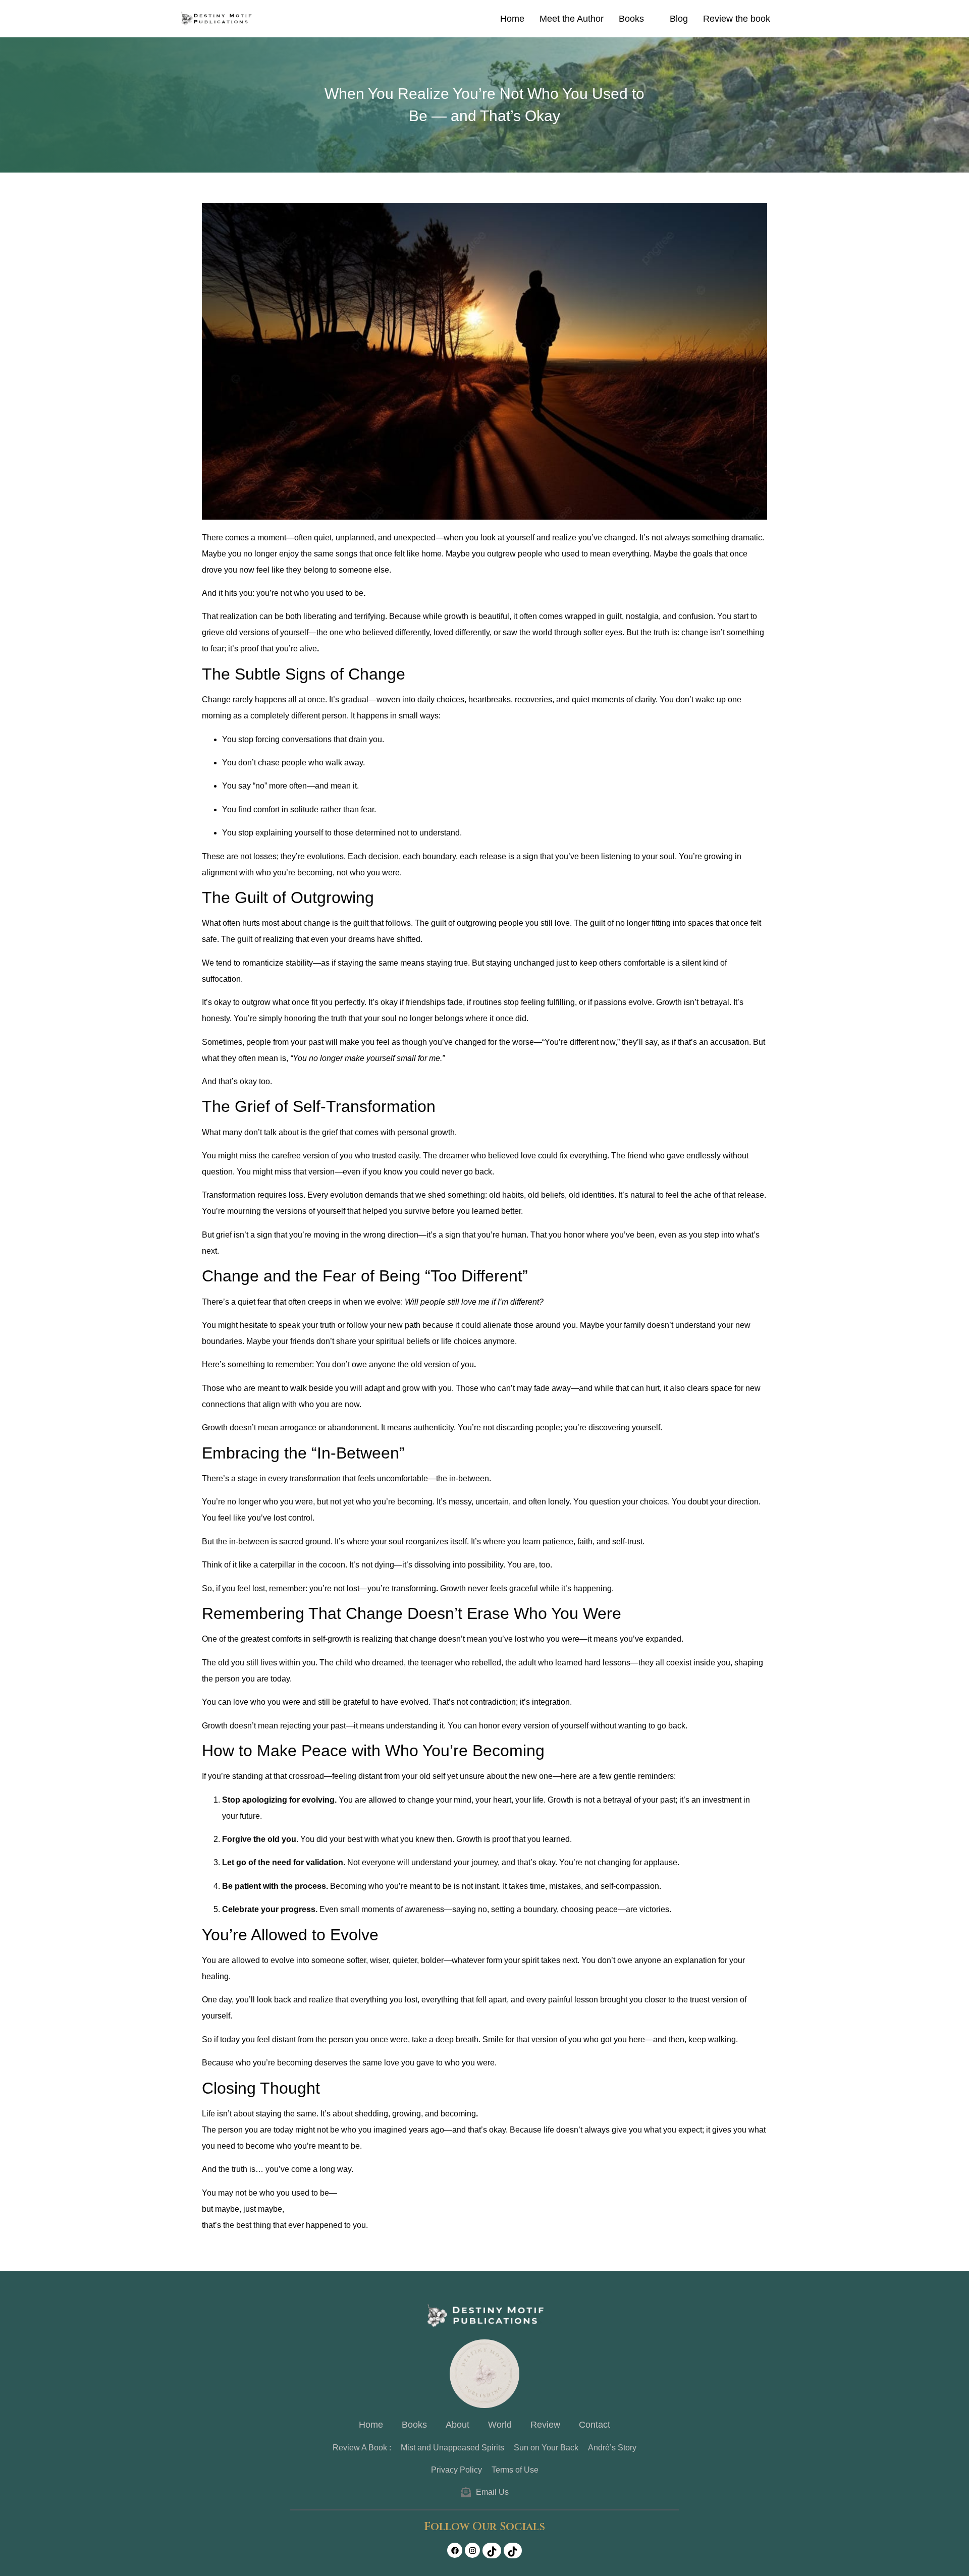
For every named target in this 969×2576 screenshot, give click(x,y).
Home (512, 19)
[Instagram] (472, 2550)
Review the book (737, 19)
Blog (679, 19)
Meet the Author (572, 19)
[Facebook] (455, 2550)
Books (631, 19)
